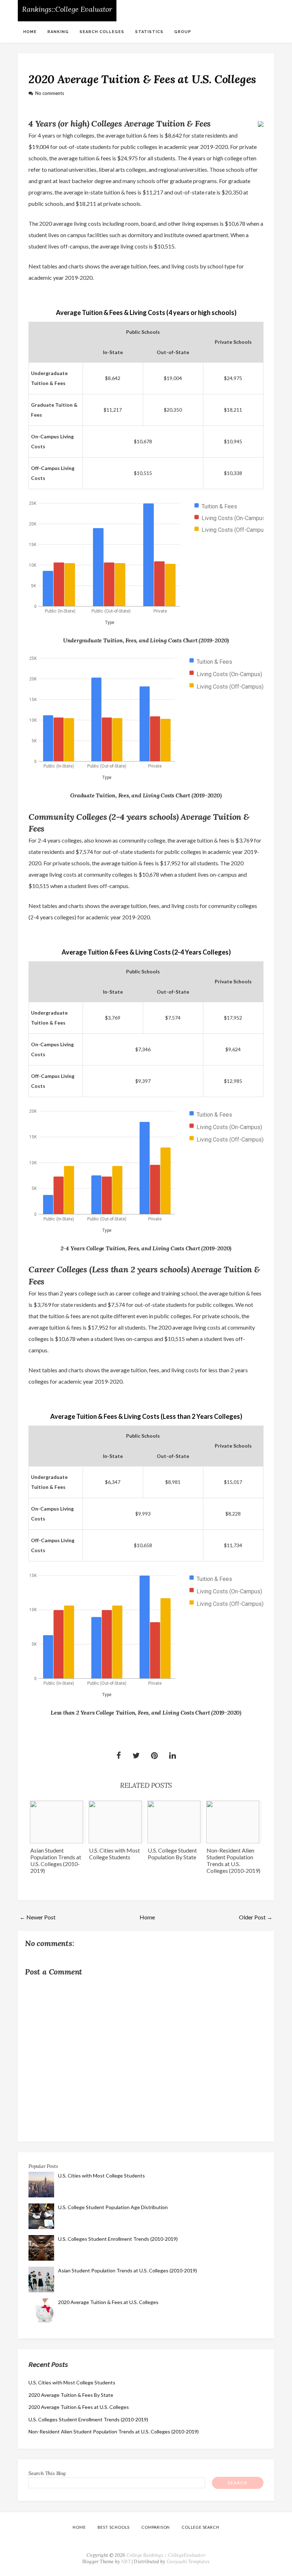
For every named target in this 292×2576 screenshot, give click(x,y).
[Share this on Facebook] (119, 1756)
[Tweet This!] (136, 1756)
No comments (50, 93)
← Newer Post (38, 1917)
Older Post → (256, 1917)
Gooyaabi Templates (188, 2562)
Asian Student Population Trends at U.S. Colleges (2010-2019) (56, 1860)
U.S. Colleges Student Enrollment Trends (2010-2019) (118, 2239)
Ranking (58, 32)
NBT (126, 2562)
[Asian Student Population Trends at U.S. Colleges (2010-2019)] (58, 1822)
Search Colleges (102, 32)
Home (30, 32)
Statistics (149, 32)
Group (183, 32)
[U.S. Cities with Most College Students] (117, 1822)
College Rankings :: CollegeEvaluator (166, 2555)
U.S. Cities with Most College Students (114, 1854)
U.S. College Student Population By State (172, 1854)
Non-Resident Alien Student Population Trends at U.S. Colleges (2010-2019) (233, 1860)
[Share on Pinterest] (154, 1756)
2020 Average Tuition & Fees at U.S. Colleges (142, 79)
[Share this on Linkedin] (173, 1756)
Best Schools (114, 2527)
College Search (200, 2527)
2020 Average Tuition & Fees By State (71, 2395)
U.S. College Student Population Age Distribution (113, 2207)
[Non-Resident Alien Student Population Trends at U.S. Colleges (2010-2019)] (234, 1822)
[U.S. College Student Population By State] (175, 1822)
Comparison (156, 2527)
